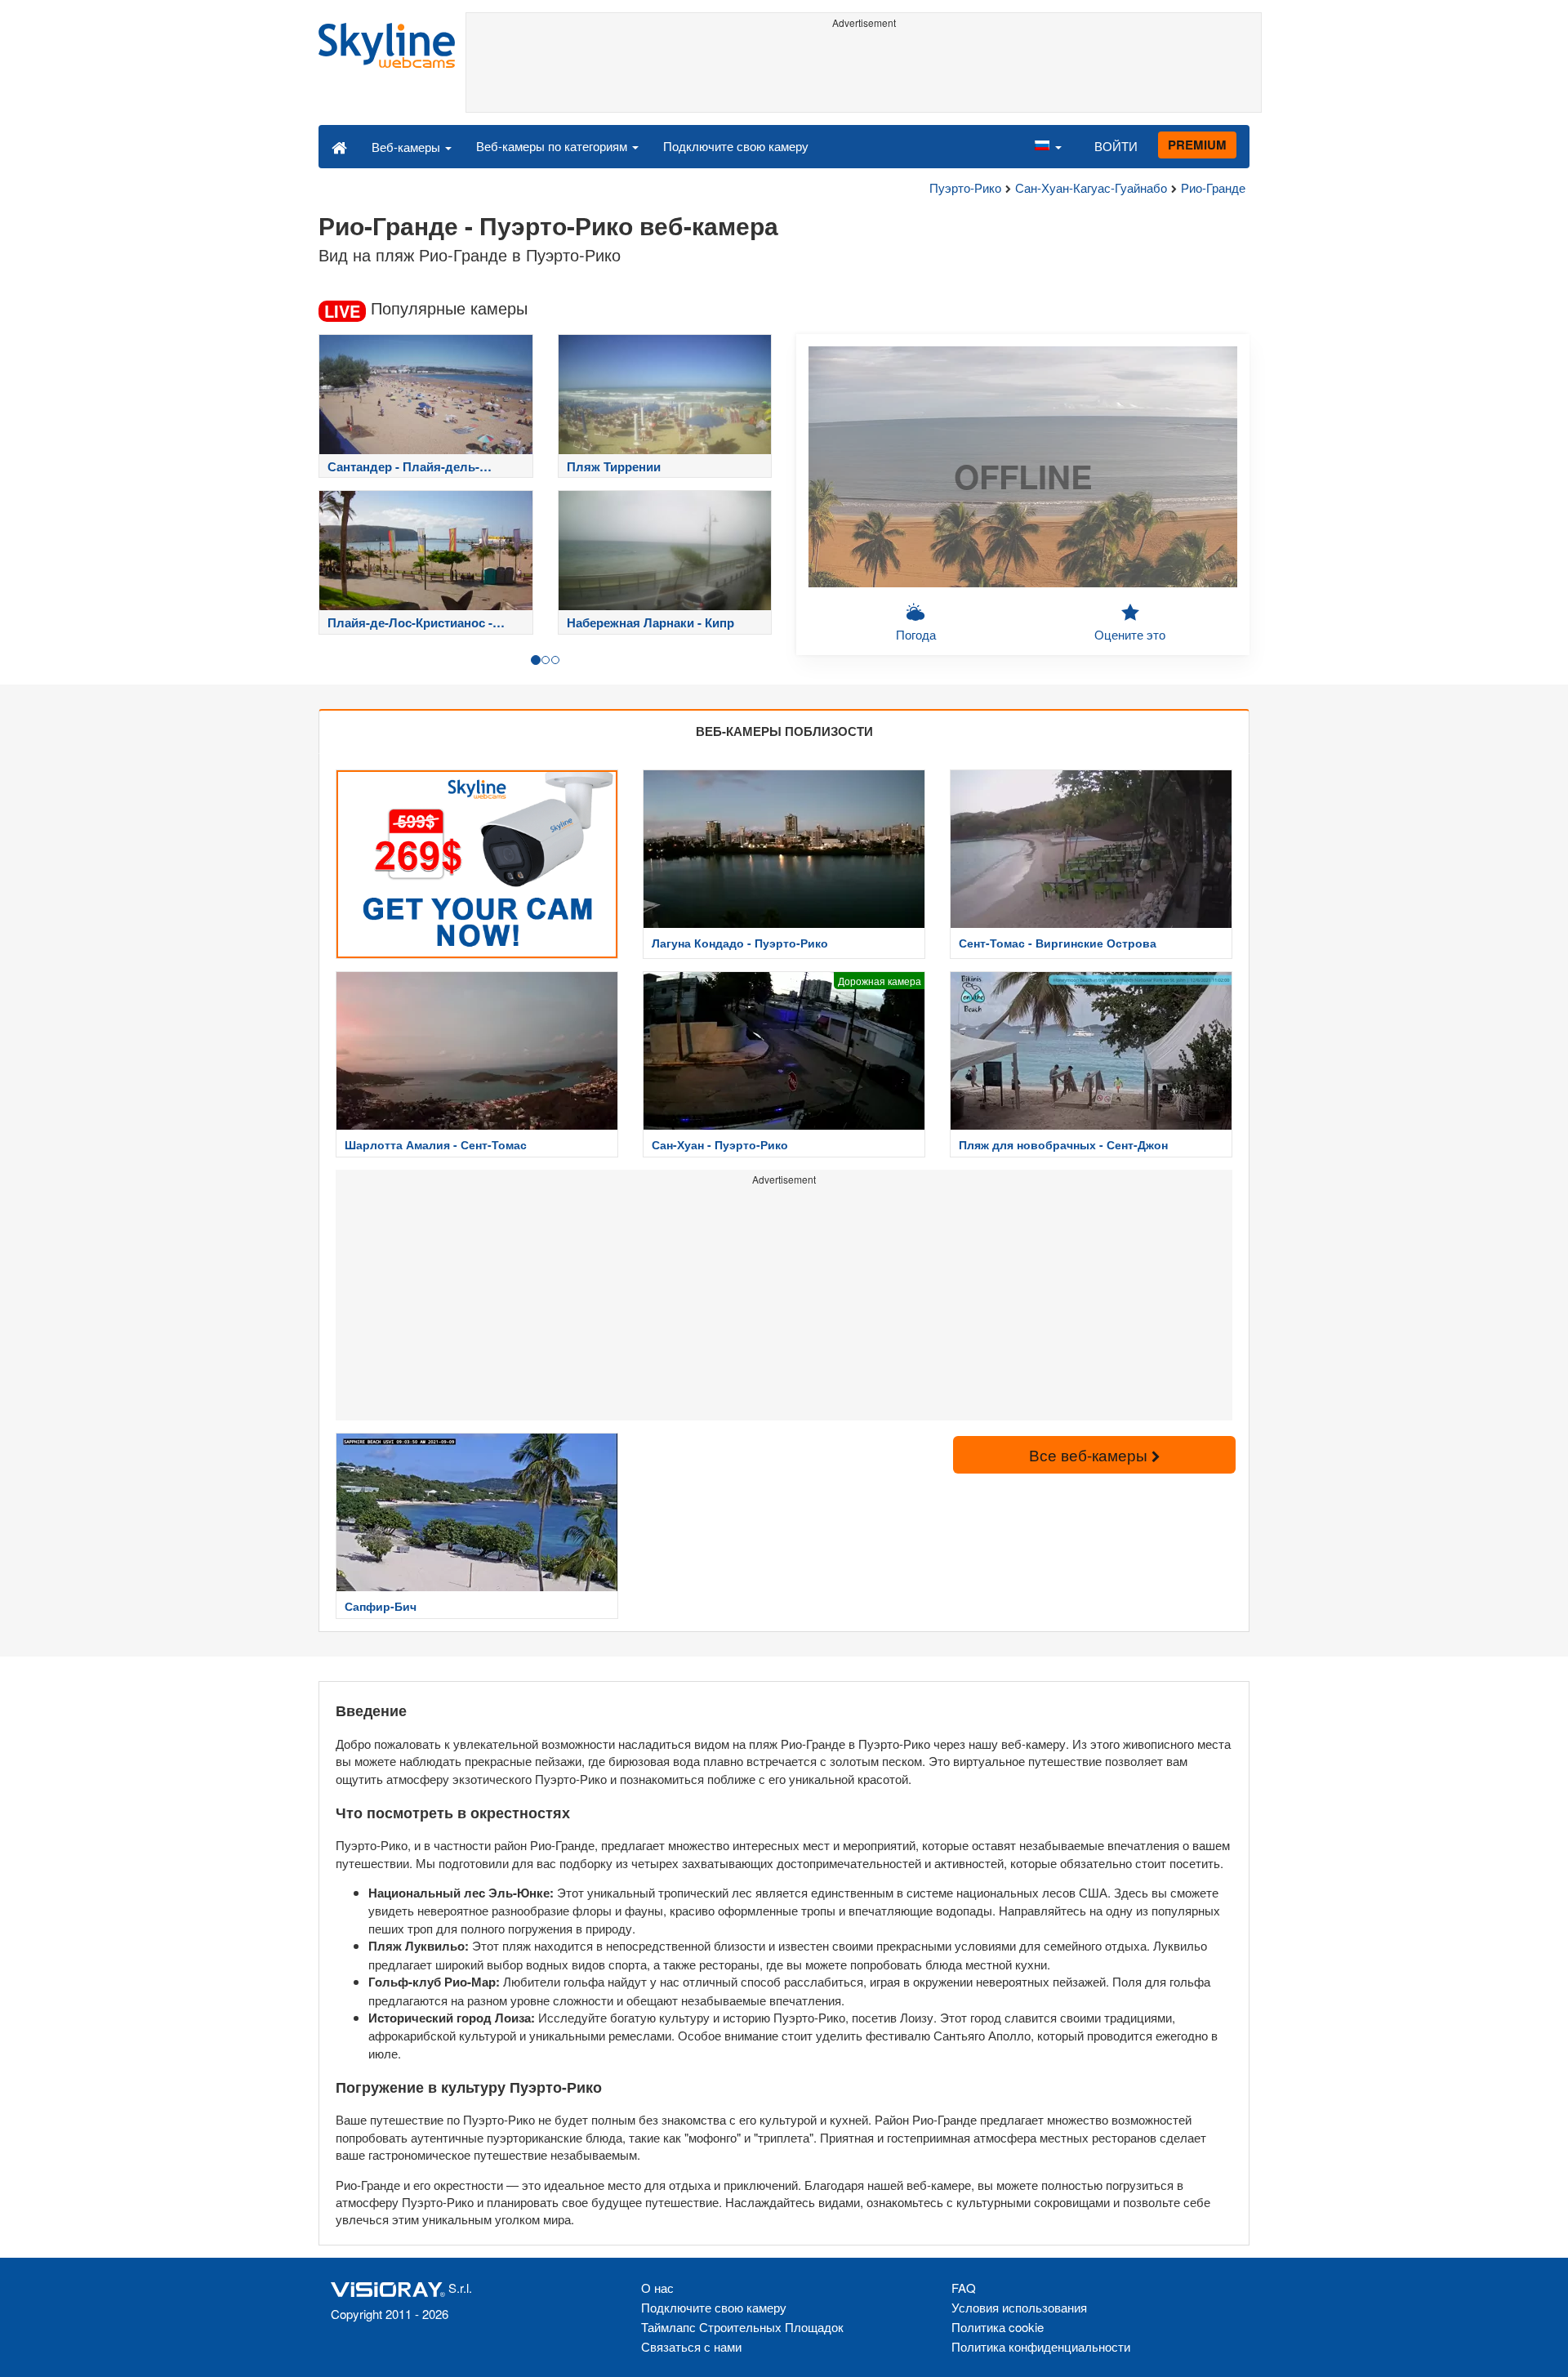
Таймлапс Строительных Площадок (742, 2327)
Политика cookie (998, 2327)
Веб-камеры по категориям (553, 146)
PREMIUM (1197, 145)
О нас (657, 2288)
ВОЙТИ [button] (1116, 146)
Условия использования (1019, 2307)
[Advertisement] (864, 71)
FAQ (964, 2288)
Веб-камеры (408, 147)
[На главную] (339, 146)
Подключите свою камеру (736, 146)
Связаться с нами (691, 2346)
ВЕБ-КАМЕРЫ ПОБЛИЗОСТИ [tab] (784, 731)
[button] (1048, 146)
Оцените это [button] (1130, 634)
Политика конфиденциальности (1041, 2346)
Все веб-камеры (1090, 1454)
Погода (916, 634)
